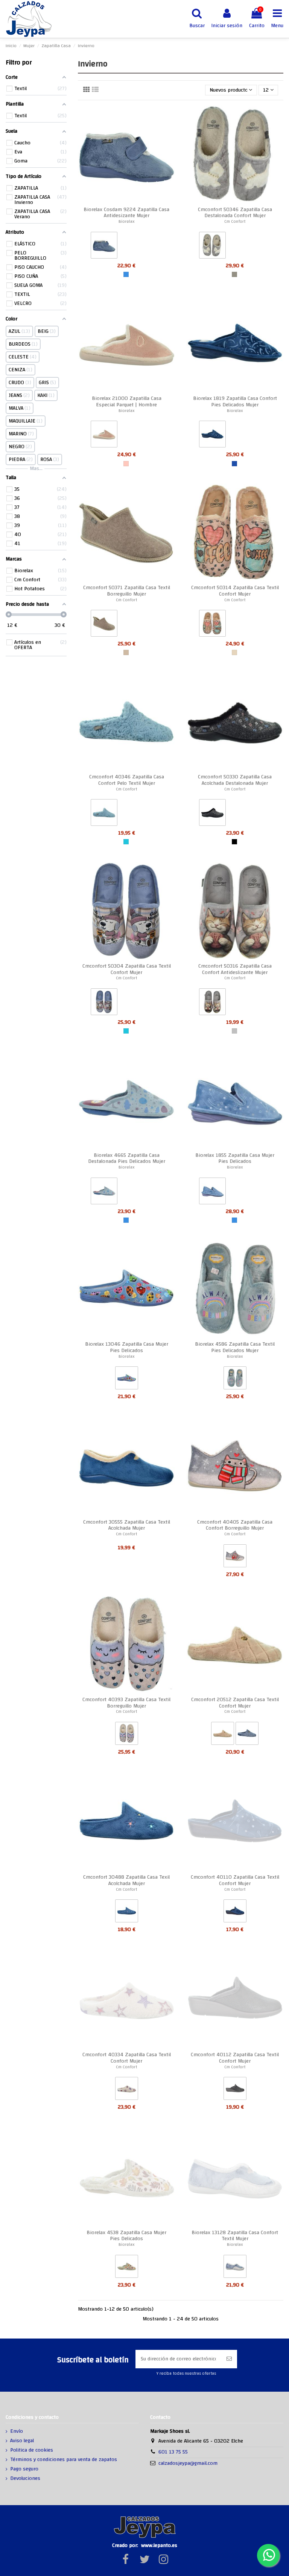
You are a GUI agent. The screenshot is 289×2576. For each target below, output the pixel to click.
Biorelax (127, 221)
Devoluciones (25, 2479)
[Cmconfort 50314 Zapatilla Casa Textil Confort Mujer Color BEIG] (212, 625)
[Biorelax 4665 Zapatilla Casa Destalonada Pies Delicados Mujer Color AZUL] (104, 1193)
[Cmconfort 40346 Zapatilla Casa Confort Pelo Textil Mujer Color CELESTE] (104, 814)
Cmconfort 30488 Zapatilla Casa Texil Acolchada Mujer (126, 1880)
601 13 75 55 (173, 2452)
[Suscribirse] (229, 2359)
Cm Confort (235, 221)
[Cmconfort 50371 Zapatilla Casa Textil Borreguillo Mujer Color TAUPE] (104, 625)
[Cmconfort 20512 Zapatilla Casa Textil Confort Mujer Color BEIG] (223, 1735)
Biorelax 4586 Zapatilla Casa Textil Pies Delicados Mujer (235, 1347)
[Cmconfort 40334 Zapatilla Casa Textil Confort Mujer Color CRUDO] (127, 2090)
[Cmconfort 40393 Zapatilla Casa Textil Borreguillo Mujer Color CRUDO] (127, 1735)
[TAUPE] (126, 652)
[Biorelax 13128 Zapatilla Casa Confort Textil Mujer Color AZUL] (235, 2268)
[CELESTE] (126, 842)
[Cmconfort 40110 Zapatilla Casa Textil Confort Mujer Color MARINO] (235, 1913)
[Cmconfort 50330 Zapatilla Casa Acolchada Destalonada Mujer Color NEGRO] (212, 814)
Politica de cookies (32, 2450)
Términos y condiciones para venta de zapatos (64, 2460)
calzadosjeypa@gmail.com (188, 2463)
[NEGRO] (234, 842)
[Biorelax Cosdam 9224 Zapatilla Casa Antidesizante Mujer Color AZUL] (104, 247)
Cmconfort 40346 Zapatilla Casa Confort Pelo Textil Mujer (127, 780)
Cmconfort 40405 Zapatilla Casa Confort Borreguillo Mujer (235, 1525)
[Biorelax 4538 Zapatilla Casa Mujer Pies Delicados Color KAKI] (127, 2268)
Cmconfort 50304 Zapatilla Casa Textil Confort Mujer (127, 969)
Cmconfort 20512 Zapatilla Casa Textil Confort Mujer (235, 1703)
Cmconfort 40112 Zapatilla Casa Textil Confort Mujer (235, 2058)
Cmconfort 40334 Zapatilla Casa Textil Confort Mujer (127, 2058)
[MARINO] (234, 464)
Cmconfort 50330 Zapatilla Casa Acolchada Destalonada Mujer (235, 780)
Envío (17, 2432)
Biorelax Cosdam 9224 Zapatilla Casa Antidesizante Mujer (126, 213)
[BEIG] (234, 652)
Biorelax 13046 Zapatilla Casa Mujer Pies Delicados (127, 1347)
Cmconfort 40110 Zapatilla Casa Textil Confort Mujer (235, 1880)
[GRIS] (234, 1031)
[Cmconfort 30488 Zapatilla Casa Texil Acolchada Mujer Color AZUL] (127, 1913)
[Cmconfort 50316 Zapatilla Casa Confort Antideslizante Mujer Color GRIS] (212, 1003)
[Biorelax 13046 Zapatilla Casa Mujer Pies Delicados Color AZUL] (127, 1380)
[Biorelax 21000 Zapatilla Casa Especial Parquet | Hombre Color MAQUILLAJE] (104, 436)
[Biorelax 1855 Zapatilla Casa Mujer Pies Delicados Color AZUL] (212, 1193)
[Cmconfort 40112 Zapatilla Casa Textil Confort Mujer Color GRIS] (235, 2090)
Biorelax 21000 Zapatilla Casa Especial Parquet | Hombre (127, 402)
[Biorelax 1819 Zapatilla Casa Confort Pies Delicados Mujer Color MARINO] (212, 436)
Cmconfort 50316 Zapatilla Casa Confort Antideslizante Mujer (235, 969)
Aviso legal (22, 2441)
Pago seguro (24, 2469)
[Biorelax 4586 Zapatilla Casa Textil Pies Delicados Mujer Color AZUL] (235, 1380)
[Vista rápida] (169, 116)
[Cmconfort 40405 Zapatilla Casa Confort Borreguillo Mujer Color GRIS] (235, 1558)
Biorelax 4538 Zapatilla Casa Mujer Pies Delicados (126, 2236)
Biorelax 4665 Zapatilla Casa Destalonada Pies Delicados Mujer (127, 1159)
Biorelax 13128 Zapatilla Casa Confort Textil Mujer (235, 2236)
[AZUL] (126, 274)
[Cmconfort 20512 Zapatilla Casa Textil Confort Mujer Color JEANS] (247, 1735)
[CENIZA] (234, 274)
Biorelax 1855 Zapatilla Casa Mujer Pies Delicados (235, 1159)
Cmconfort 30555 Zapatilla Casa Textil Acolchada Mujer (127, 1525)
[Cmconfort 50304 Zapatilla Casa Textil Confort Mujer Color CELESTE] (104, 1003)
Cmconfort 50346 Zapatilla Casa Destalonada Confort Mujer (235, 213)
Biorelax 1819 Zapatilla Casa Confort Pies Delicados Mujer (235, 402)
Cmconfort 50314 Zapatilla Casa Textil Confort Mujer (235, 591)
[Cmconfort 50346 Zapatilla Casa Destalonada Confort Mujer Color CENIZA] (212, 247)
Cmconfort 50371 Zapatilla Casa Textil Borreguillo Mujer (127, 591)
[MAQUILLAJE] (126, 464)
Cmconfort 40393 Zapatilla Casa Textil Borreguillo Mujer (126, 1703)
